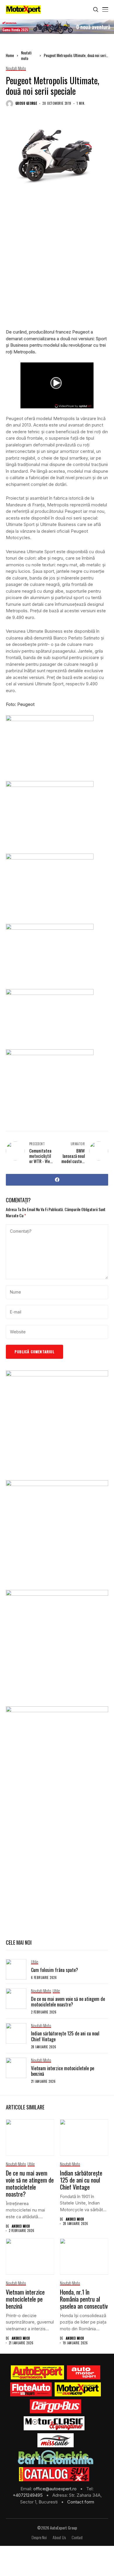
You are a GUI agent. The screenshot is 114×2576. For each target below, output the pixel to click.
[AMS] (84, 2372)
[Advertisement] (57, 265)
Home (10, 55)
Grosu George (26, 103)
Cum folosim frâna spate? (55, 1970)
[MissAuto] (56, 2440)
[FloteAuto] (31, 2389)
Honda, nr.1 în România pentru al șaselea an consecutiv (84, 2299)
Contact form (81, 2502)
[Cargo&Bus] (55, 2406)
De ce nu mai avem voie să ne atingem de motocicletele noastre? (68, 2002)
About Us (59, 2538)
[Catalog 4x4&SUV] (54, 2474)
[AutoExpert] (37, 2372)
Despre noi (39, 2538)
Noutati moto (26, 56)
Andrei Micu (21, 2226)
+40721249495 (28, 2495)
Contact (77, 2538)
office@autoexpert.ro (56, 2489)
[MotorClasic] (54, 2423)
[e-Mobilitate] (56, 2457)
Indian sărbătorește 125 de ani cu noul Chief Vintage (65, 2036)
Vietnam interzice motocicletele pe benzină (63, 2071)
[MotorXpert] (78, 2389)
